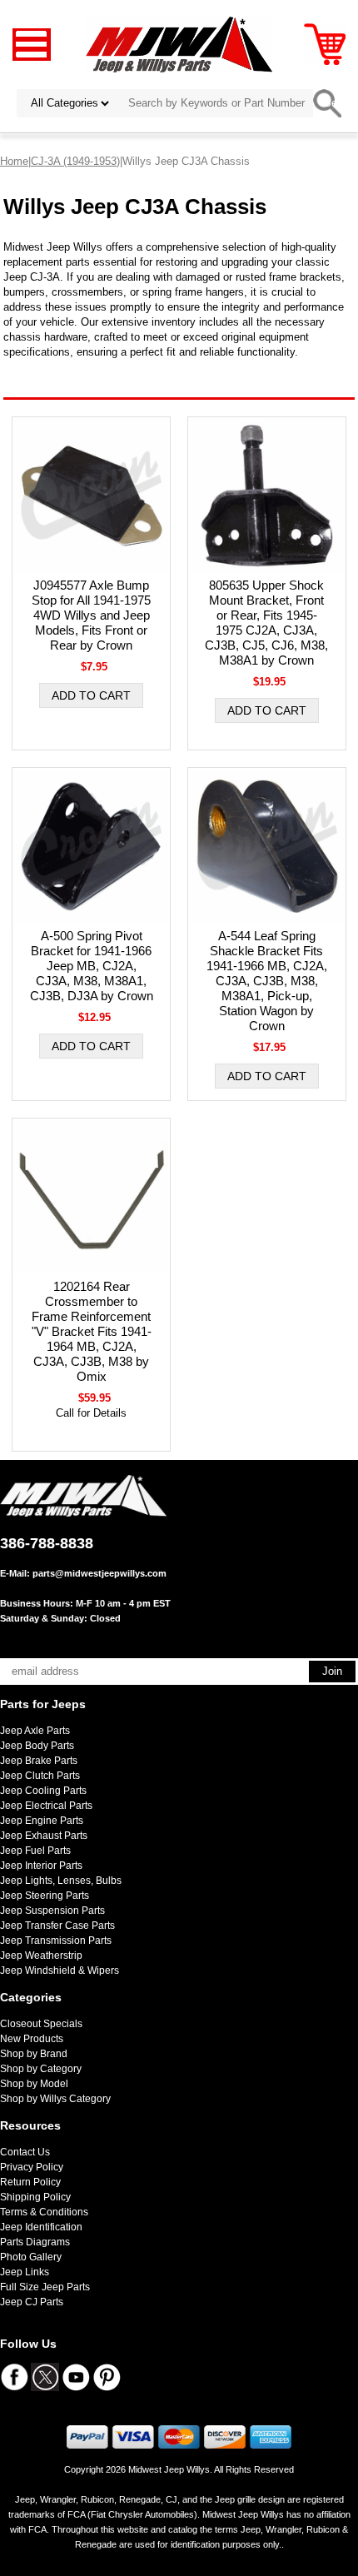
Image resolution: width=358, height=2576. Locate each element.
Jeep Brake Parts (39, 1761)
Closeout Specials (41, 2024)
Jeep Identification (41, 2227)
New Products (32, 2039)
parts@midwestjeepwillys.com (99, 1573)
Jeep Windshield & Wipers (60, 1971)
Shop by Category (41, 2069)
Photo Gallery (31, 2257)
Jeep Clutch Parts (40, 1776)
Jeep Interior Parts (41, 1866)
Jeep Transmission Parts (56, 1941)
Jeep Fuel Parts (35, 1851)
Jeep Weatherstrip (41, 1956)
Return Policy (30, 2182)
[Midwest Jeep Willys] (179, 44)
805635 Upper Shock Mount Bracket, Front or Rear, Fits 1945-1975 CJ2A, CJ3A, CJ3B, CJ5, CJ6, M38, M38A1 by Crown (266, 623)
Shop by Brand (34, 2054)
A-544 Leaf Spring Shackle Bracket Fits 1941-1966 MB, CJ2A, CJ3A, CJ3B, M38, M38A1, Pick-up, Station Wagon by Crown (267, 981)
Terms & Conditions (44, 2212)
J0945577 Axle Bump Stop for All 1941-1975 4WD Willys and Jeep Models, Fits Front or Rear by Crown (91, 615)
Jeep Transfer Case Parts (57, 1926)
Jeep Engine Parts (42, 1821)
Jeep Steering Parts (45, 1896)
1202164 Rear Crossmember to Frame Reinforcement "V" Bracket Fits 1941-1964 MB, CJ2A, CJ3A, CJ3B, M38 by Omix (92, 1331)
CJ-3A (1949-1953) (75, 161)
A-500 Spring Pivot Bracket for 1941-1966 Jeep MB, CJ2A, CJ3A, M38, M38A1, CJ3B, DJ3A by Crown (92, 966)
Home (14, 161)
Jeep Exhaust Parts (44, 1836)
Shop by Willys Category (55, 2099)
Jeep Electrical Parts (46, 1806)
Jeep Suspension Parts (52, 1911)
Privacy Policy (32, 2167)
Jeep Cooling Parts (43, 1791)
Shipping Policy (35, 2197)
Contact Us (25, 2152)
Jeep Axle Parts (35, 1731)
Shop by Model (34, 2084)
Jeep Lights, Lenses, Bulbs (61, 1881)
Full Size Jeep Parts (45, 2287)
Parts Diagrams (35, 2242)
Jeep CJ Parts (32, 2302)
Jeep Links (25, 2272)
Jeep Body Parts (37, 1746)
